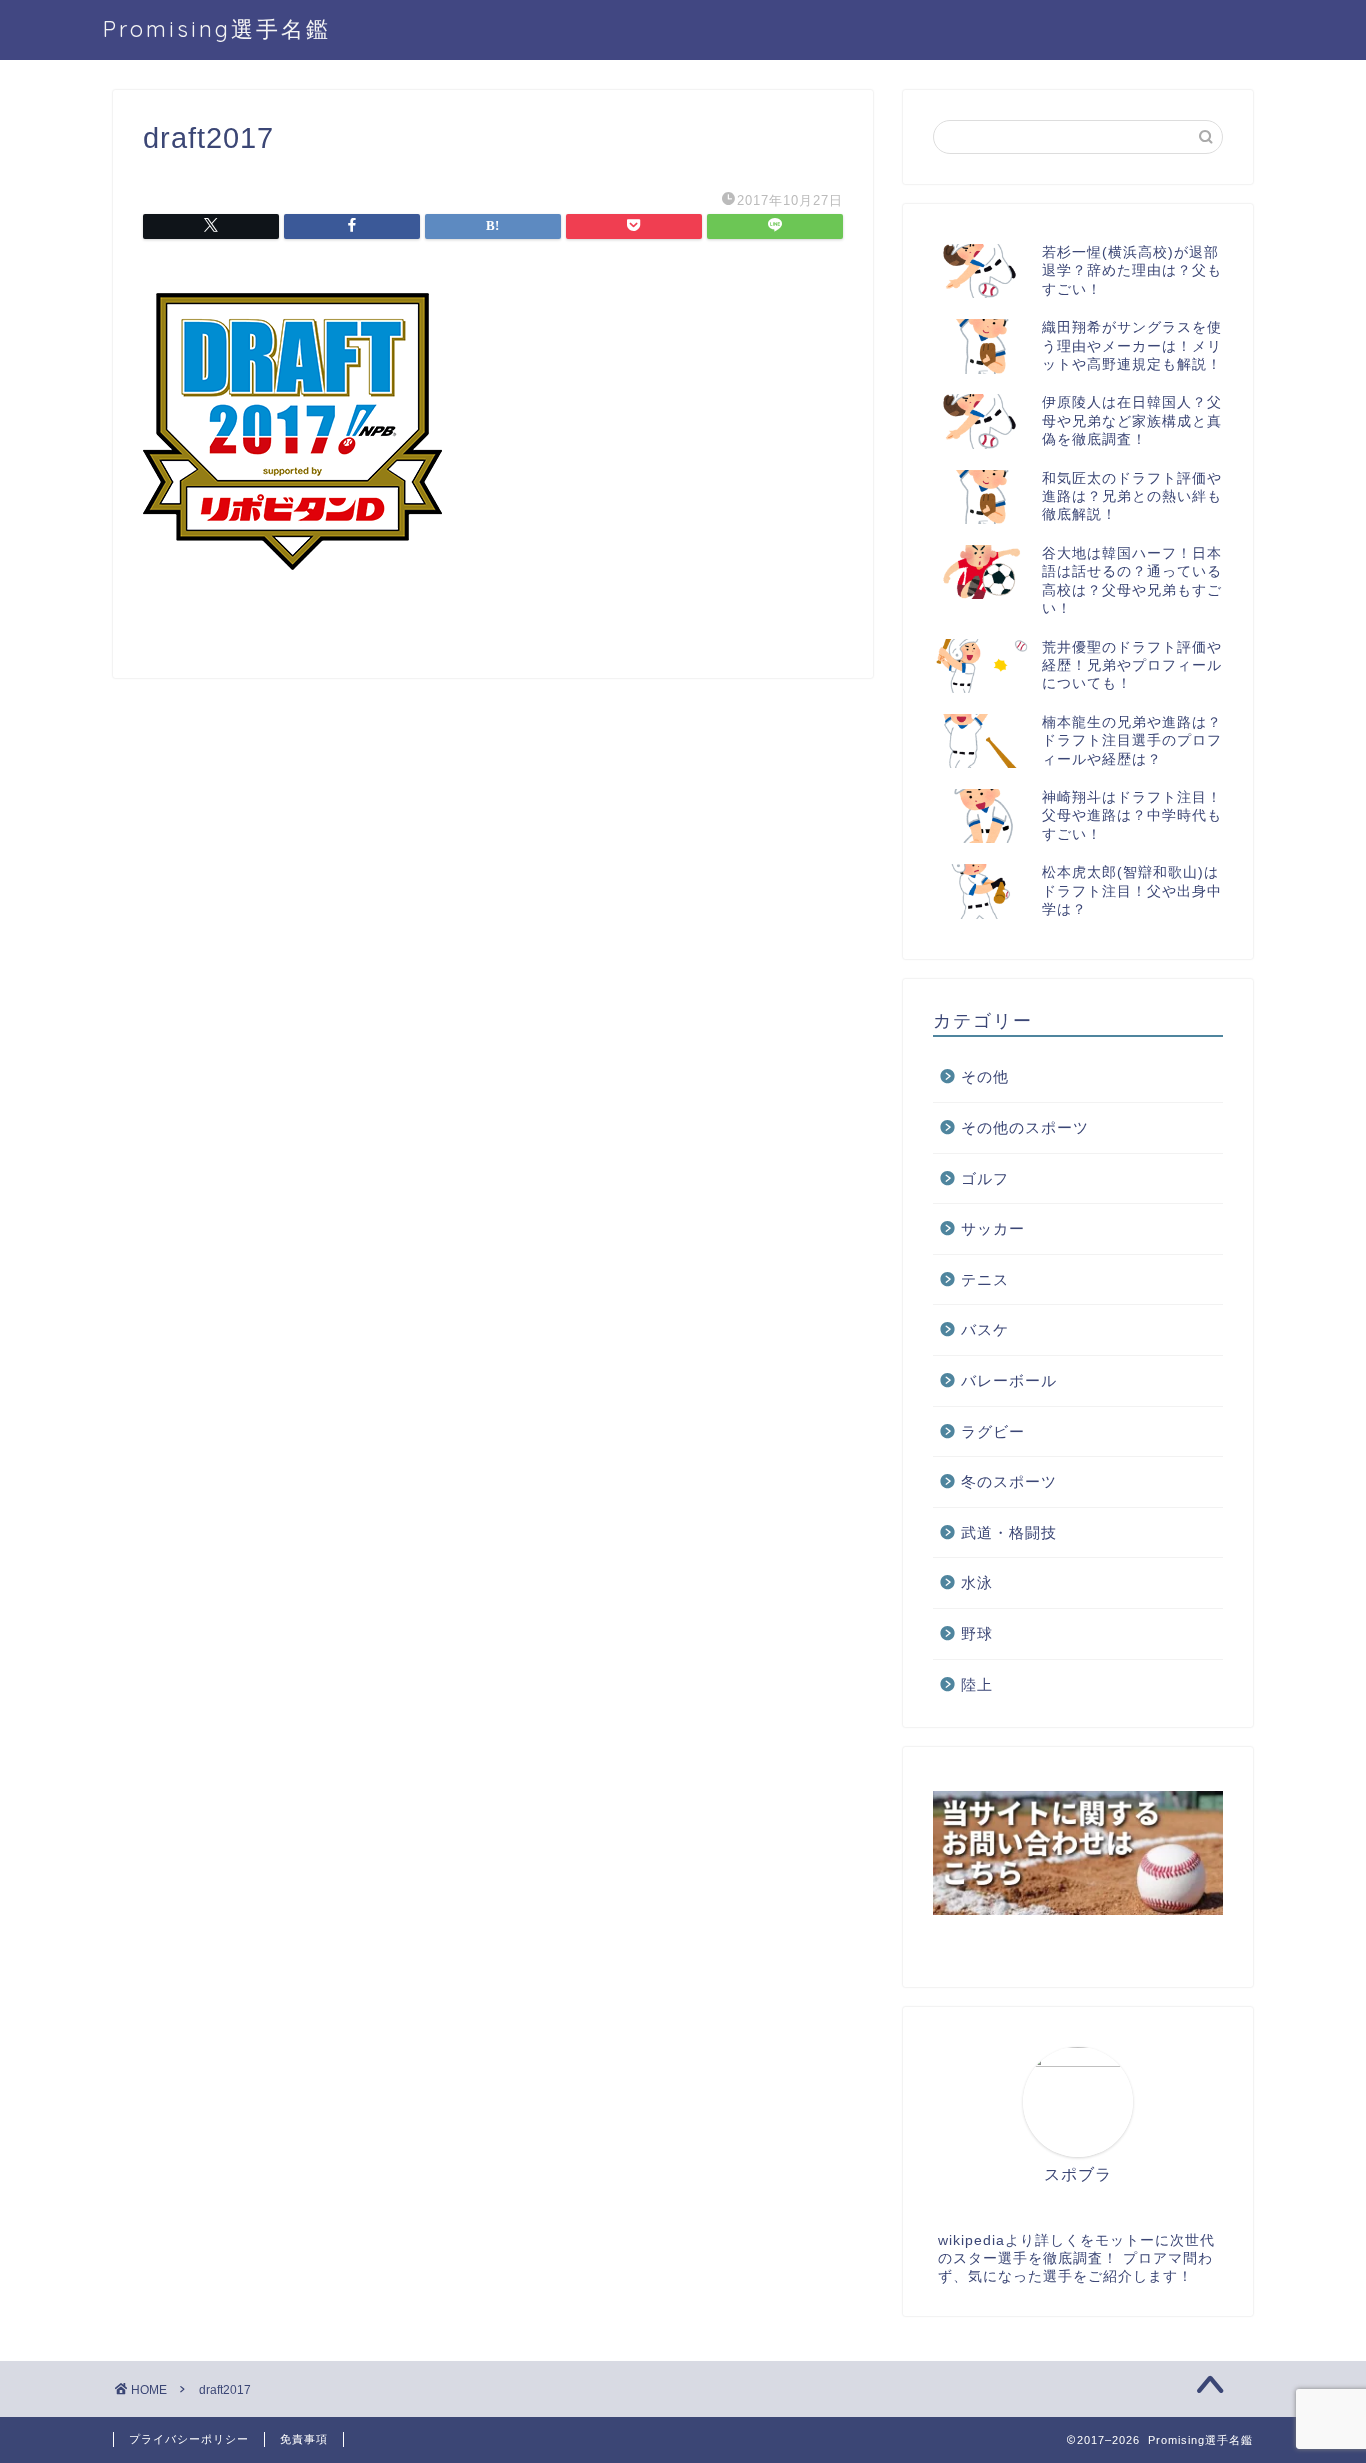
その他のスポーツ (1025, 1127)
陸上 (977, 1684)
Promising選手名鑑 (217, 28)
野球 (977, 1633)
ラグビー (993, 1431)
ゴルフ (985, 1178)
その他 (985, 1076)
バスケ (985, 1329)
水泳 (977, 1582)
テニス (985, 1279)
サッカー (993, 1228)
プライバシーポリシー (189, 2439)
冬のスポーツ (1009, 1481)
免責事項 (304, 2439)
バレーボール (1009, 1380)
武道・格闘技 (1009, 1532)
